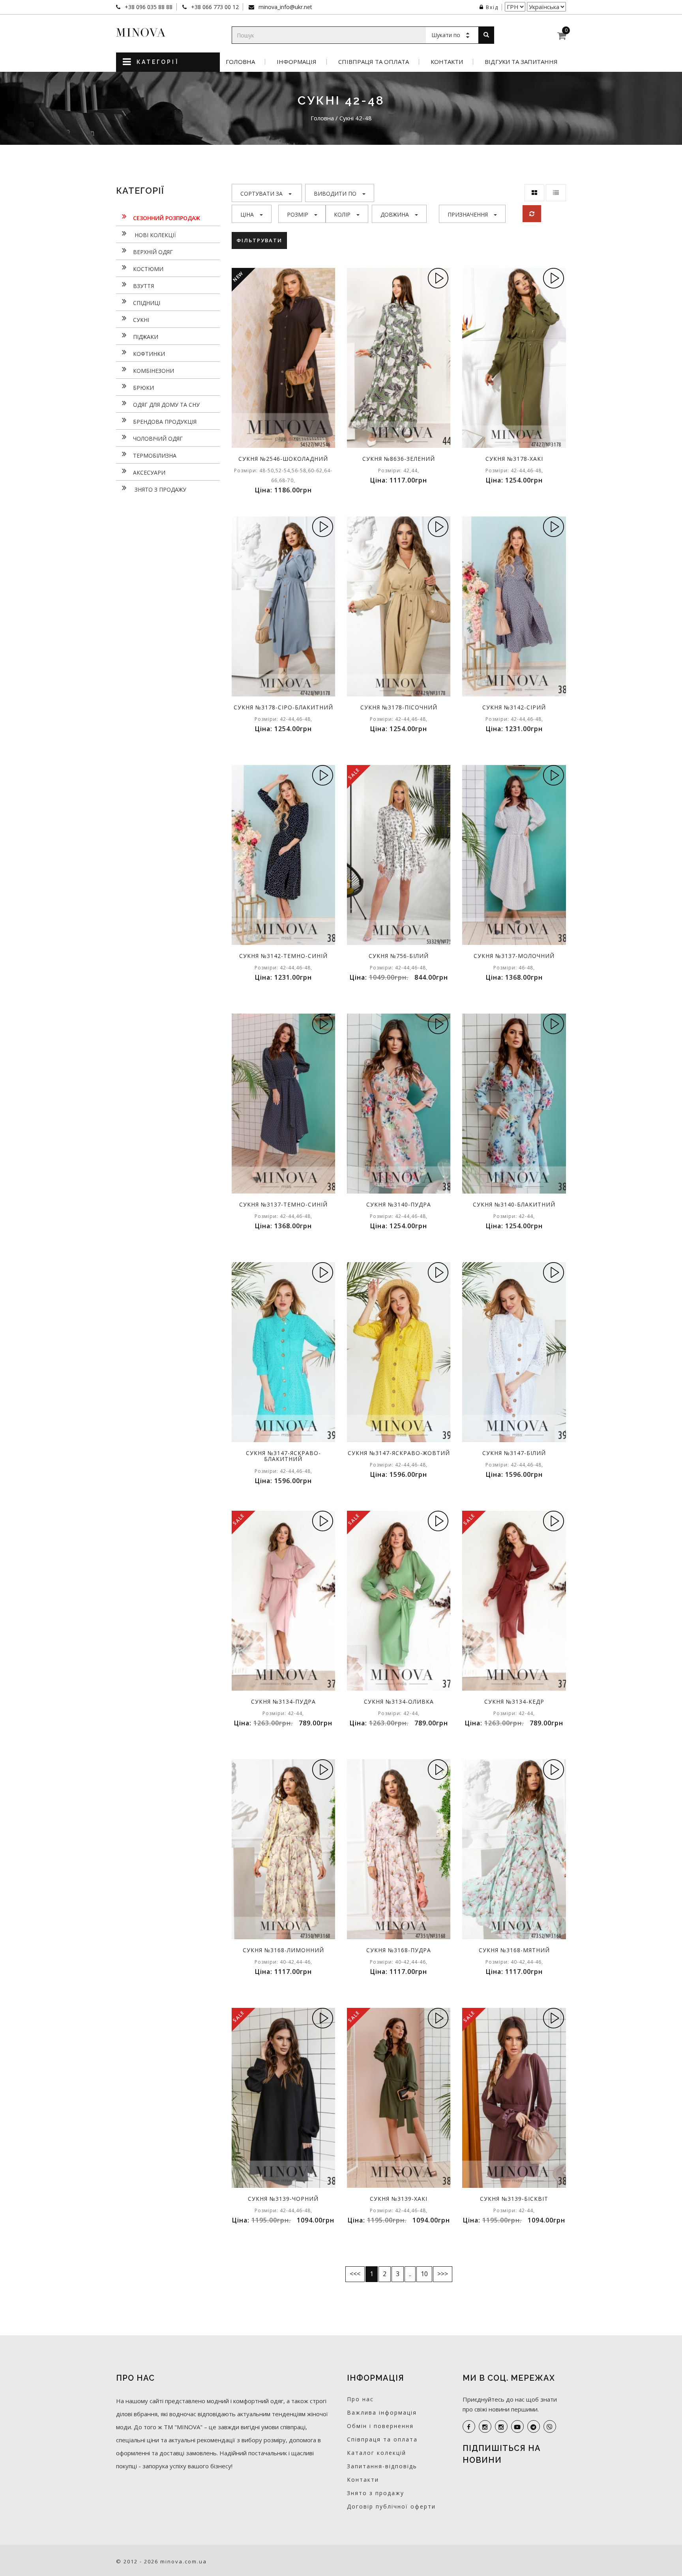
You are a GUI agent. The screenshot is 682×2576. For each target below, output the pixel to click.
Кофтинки (149, 354)
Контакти (447, 62)
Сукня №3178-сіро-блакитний (283, 707)
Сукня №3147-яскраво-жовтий (399, 1453)
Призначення (468, 214)
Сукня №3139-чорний (283, 2199)
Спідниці (147, 303)
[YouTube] (517, 2426)
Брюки (143, 388)
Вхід (492, 7)
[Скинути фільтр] (532, 214)
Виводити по (335, 194)
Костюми (148, 269)
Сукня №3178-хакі (514, 459)
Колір (342, 214)
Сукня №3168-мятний (514, 1950)
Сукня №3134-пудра (283, 1701)
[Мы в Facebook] (469, 2426)
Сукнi (141, 320)
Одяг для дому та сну (166, 405)
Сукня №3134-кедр (514, 1701)
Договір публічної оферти (391, 2506)
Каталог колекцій (377, 2453)
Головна (240, 62)
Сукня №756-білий (399, 956)
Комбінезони (154, 371)
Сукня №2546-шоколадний (283, 459)
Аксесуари (149, 472)
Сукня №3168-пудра (399, 1950)
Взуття (143, 286)
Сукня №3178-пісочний (399, 707)
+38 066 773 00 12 (214, 7)
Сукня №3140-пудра (399, 1204)
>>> (443, 2274)
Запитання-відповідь (382, 2466)
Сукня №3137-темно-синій (283, 1204)
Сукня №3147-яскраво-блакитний (283, 1456)
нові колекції (154, 235)
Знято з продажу (160, 489)
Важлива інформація (382, 2412)
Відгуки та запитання (521, 62)
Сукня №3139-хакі (399, 2199)
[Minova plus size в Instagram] (485, 2426)
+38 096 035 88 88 (148, 7)
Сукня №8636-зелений (399, 459)
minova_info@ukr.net (285, 7)
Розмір (298, 214)
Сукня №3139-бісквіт (514, 2199)
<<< (355, 2274)
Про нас (360, 2399)
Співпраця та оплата (374, 62)
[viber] (550, 2426)
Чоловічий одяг (158, 439)
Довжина (395, 214)
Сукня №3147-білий (514, 1453)
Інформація (297, 62)
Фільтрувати (259, 240)
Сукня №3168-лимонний (283, 1950)
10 (424, 2274)
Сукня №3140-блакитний (514, 1204)
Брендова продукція (165, 422)
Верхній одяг (153, 252)
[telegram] (534, 2426)
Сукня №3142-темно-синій (283, 956)
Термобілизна (155, 456)
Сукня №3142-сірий (514, 707)
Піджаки (146, 337)
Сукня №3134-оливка (399, 1701)
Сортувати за (261, 194)
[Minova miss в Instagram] (501, 2426)
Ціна (247, 214)
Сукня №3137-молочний (514, 956)
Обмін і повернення (380, 2426)
